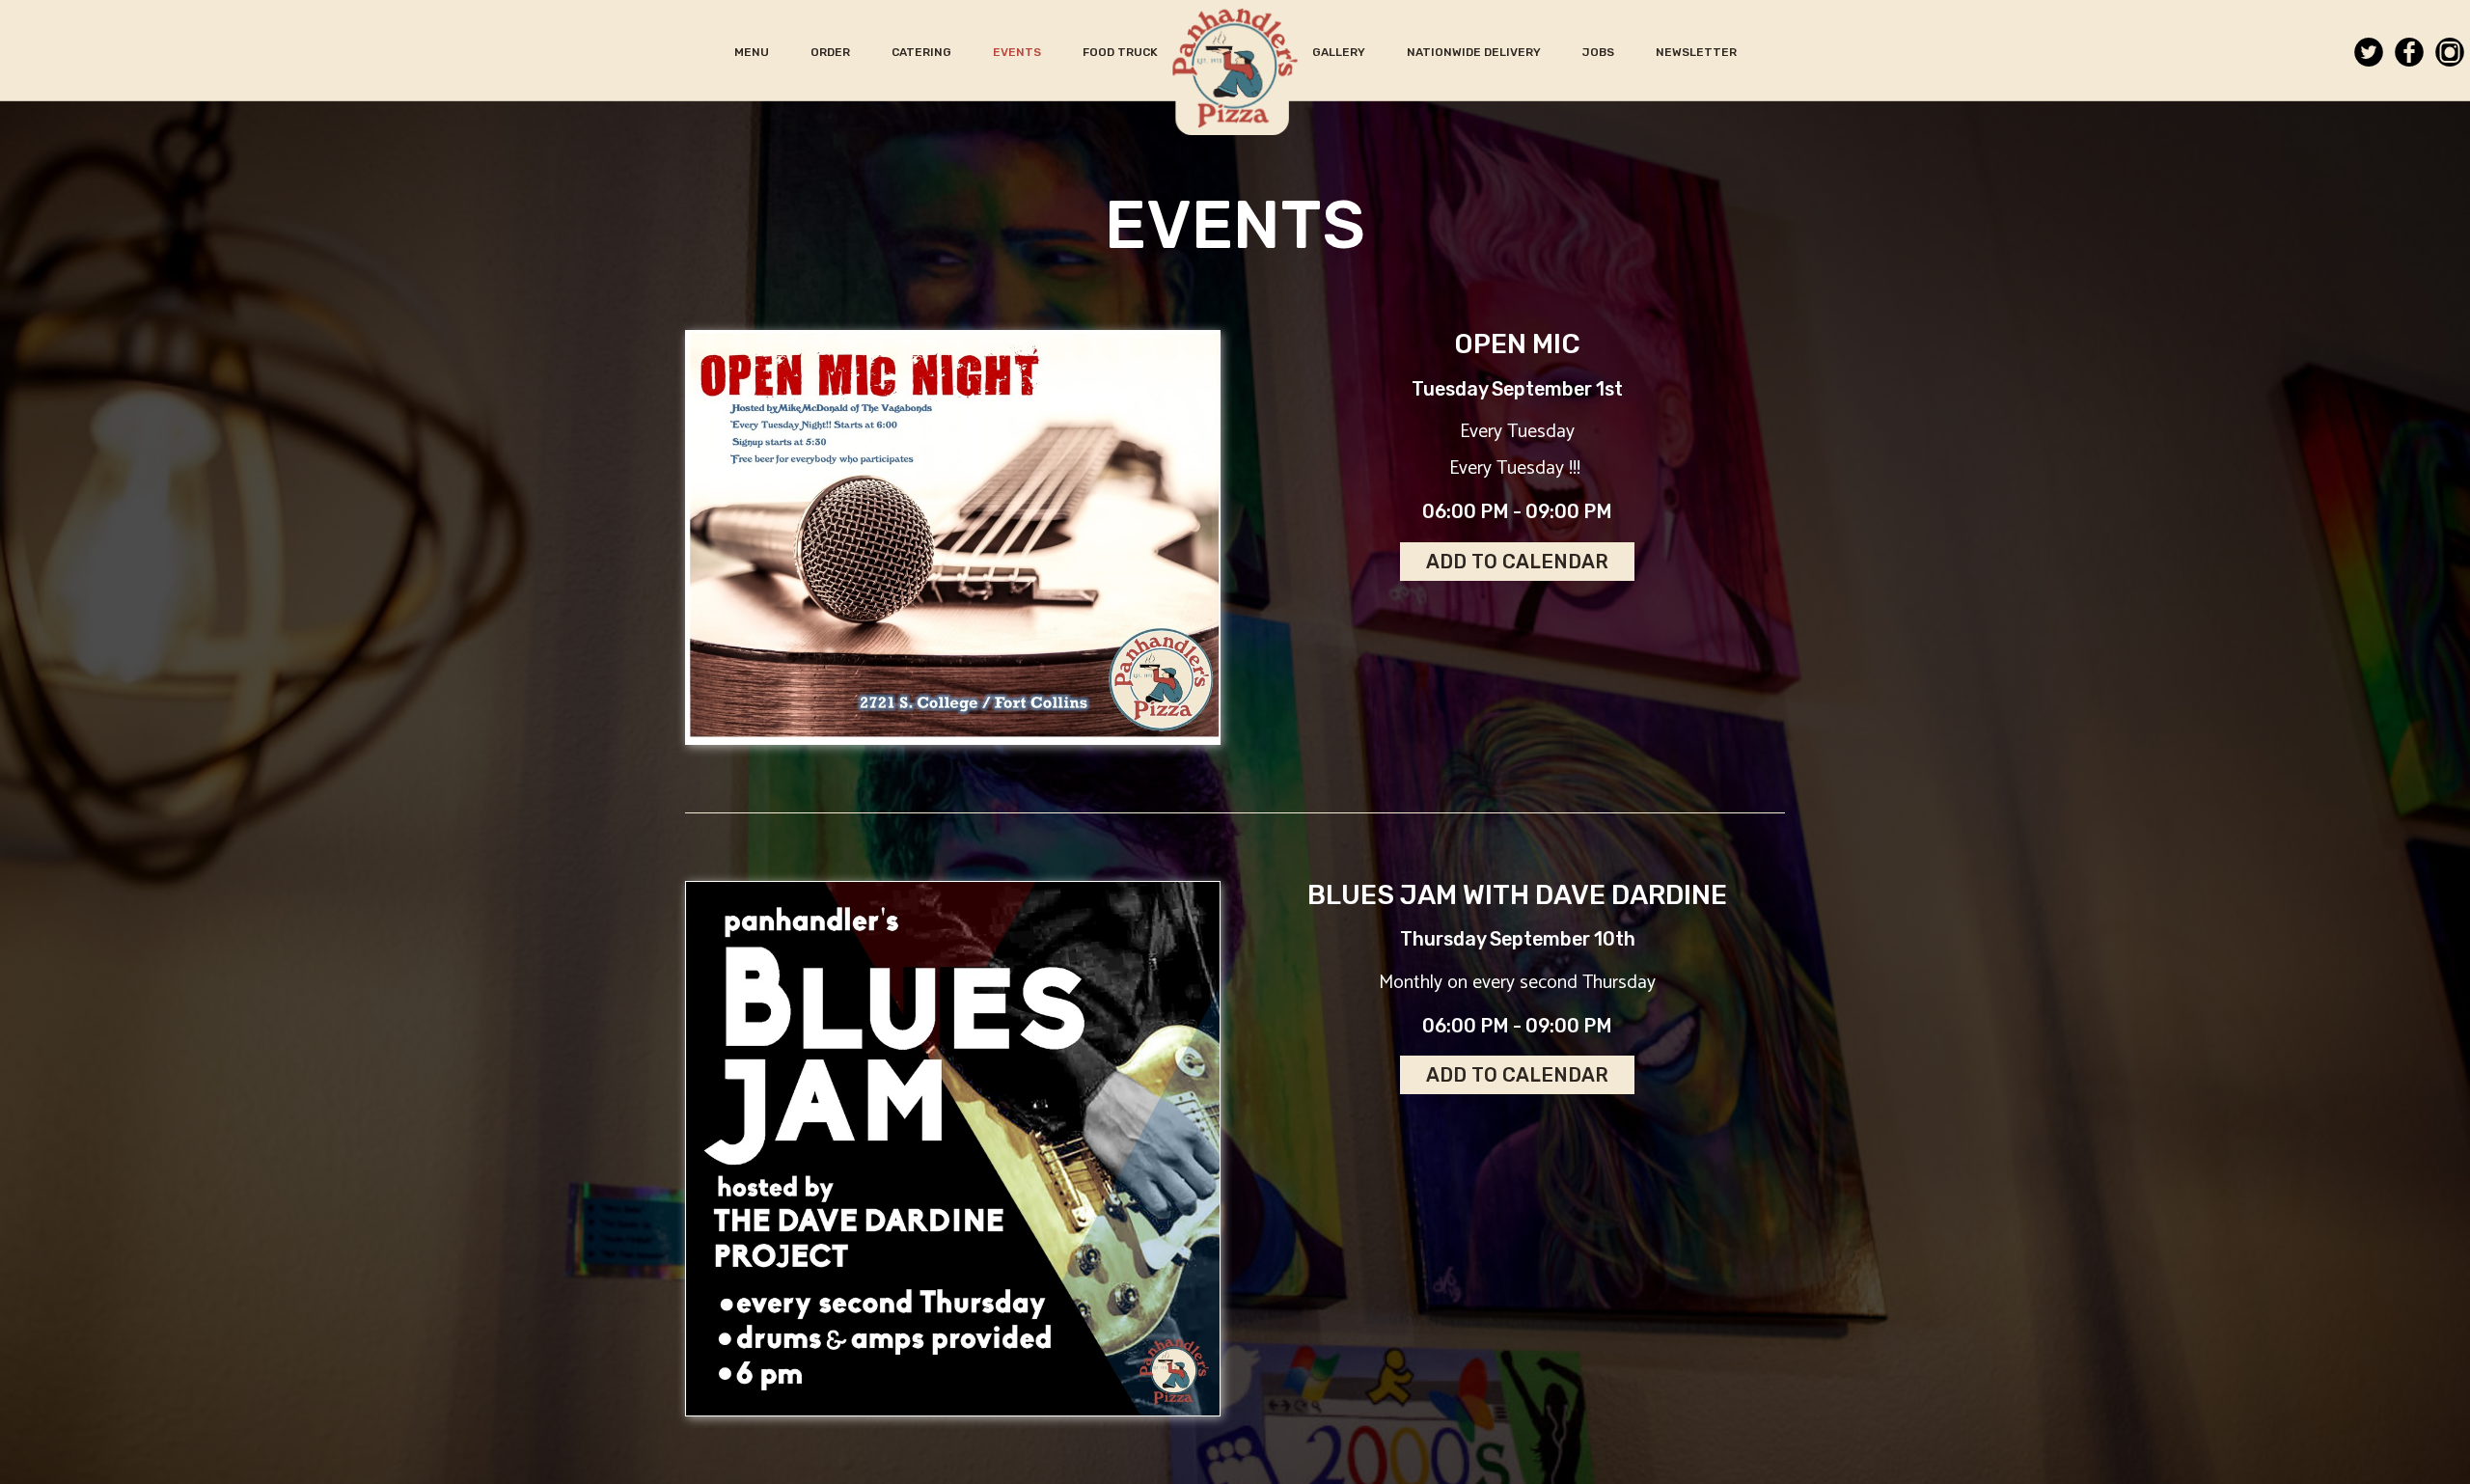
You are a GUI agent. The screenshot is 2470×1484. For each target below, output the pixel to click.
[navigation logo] (1235, 68)
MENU (753, 52)
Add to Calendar (1517, 562)
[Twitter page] (2369, 55)
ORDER (832, 52)
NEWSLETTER (1696, 52)
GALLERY (1340, 52)
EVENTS (1018, 52)
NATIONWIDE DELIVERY (1475, 52)
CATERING (923, 52)
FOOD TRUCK (1120, 52)
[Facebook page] (2409, 55)
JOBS (1600, 52)
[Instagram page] (2450, 55)
